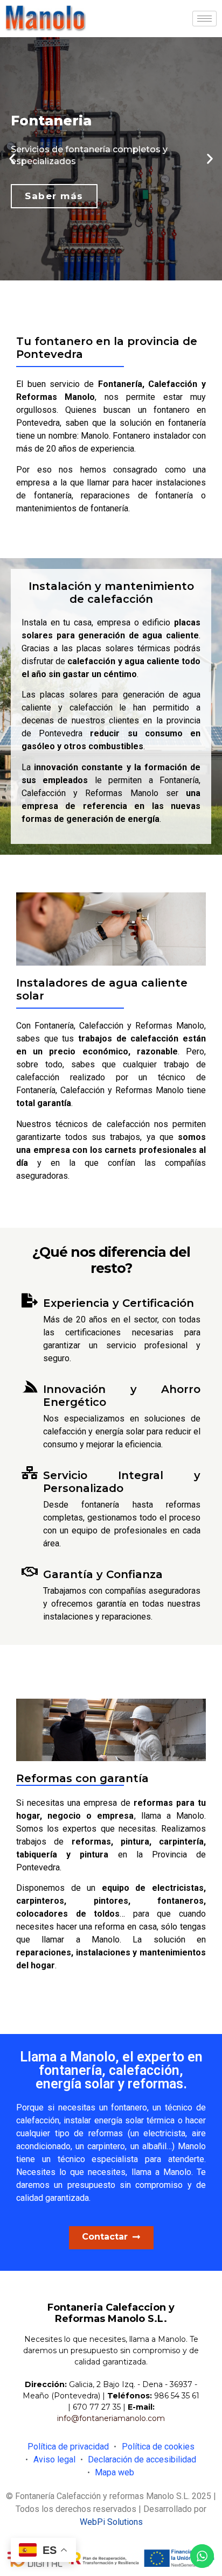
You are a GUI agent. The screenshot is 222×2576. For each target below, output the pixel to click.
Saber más (54, 196)
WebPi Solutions (111, 2522)
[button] (12, 159)
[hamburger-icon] (204, 19)
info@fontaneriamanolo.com (111, 2418)
